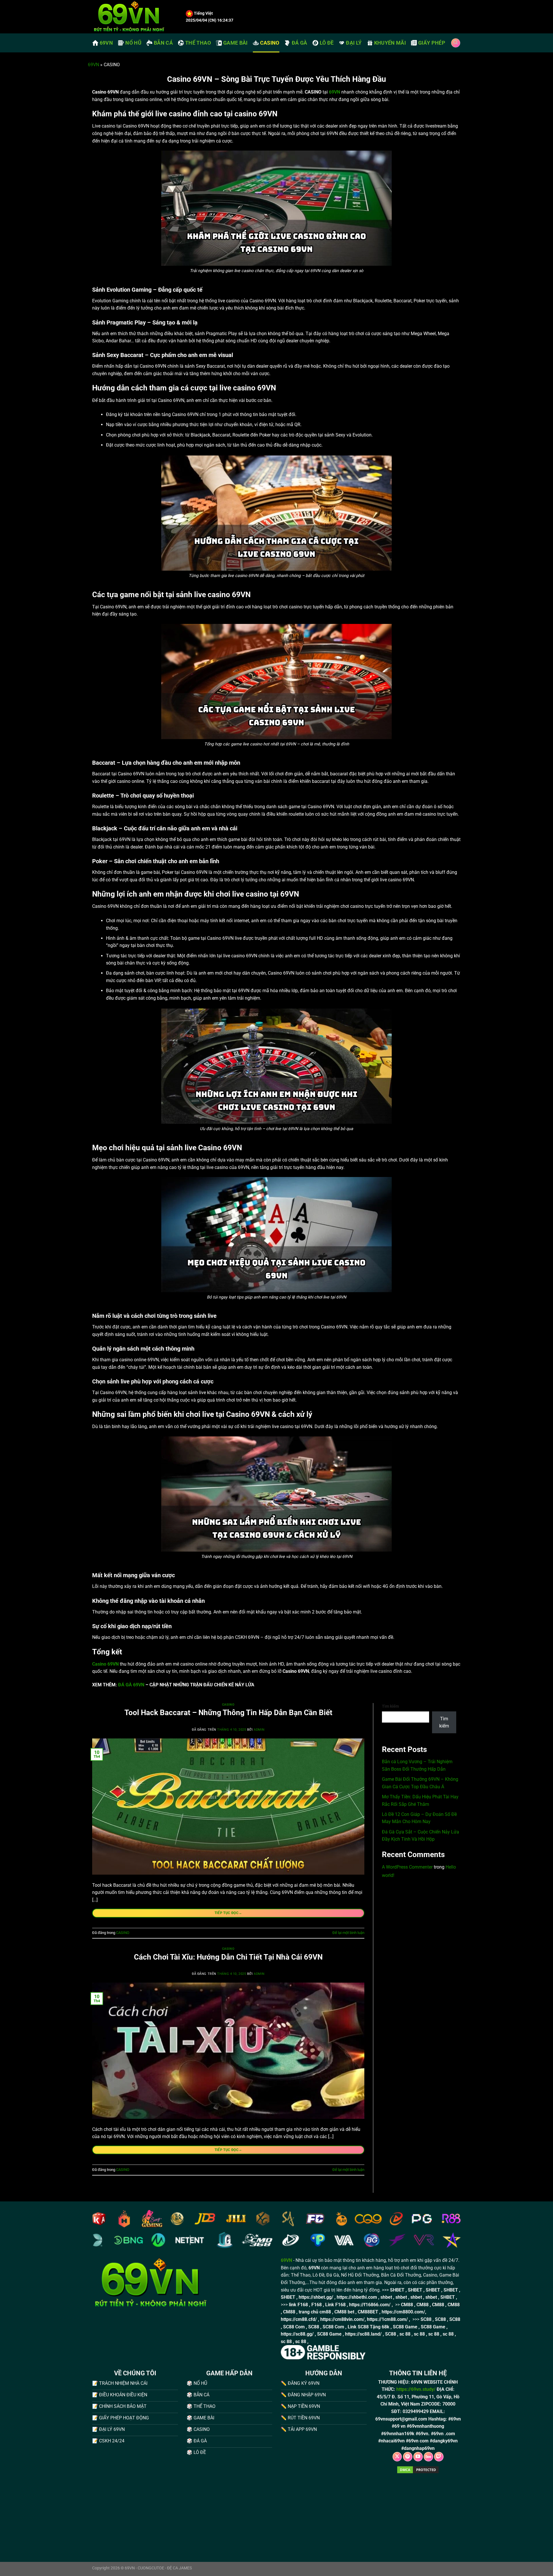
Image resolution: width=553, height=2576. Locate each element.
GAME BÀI (235, 43)
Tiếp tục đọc (228, 1913)
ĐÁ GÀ (300, 43)
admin (259, 1730)
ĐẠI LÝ (354, 43)
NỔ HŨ (133, 43)
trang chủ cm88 (315, 2312)
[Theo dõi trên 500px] (428, 2457)
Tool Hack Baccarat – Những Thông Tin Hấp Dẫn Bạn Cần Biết (228, 1713)
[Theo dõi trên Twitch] (439, 2457)
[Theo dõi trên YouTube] (418, 2457)
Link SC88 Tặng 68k (369, 2327)
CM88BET (368, 2312)
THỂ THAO (198, 43)
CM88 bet (344, 2312)
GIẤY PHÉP (432, 43)
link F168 (298, 2305)
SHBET (397, 2290)
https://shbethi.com (357, 2297)
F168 (317, 2305)
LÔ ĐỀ (327, 43)
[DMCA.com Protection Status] (418, 2469)
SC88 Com (294, 2327)
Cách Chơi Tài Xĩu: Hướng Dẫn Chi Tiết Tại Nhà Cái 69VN (228, 1957)
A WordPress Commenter (407, 1867)
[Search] (456, 43)
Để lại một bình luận (348, 1933)
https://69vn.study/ (416, 2389)
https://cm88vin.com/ (342, 2319)
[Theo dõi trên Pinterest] (408, 2457)
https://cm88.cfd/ (299, 2319)
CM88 (407, 2305)
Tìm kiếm (390, 1706)
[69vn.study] (135, 17)
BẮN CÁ (163, 43)
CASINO (270, 43)
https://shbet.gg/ (316, 2297)
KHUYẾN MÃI (390, 43)
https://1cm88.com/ (387, 2319)
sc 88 (405, 2334)
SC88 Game (405, 2327)
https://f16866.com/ (370, 2305)
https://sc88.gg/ (297, 2334)
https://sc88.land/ (363, 2334)
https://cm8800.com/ (403, 2312)
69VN (106, 43)
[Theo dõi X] (397, 2457)
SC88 (426, 2319)
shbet (386, 2297)
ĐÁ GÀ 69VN (131, 1685)
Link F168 (335, 2305)
